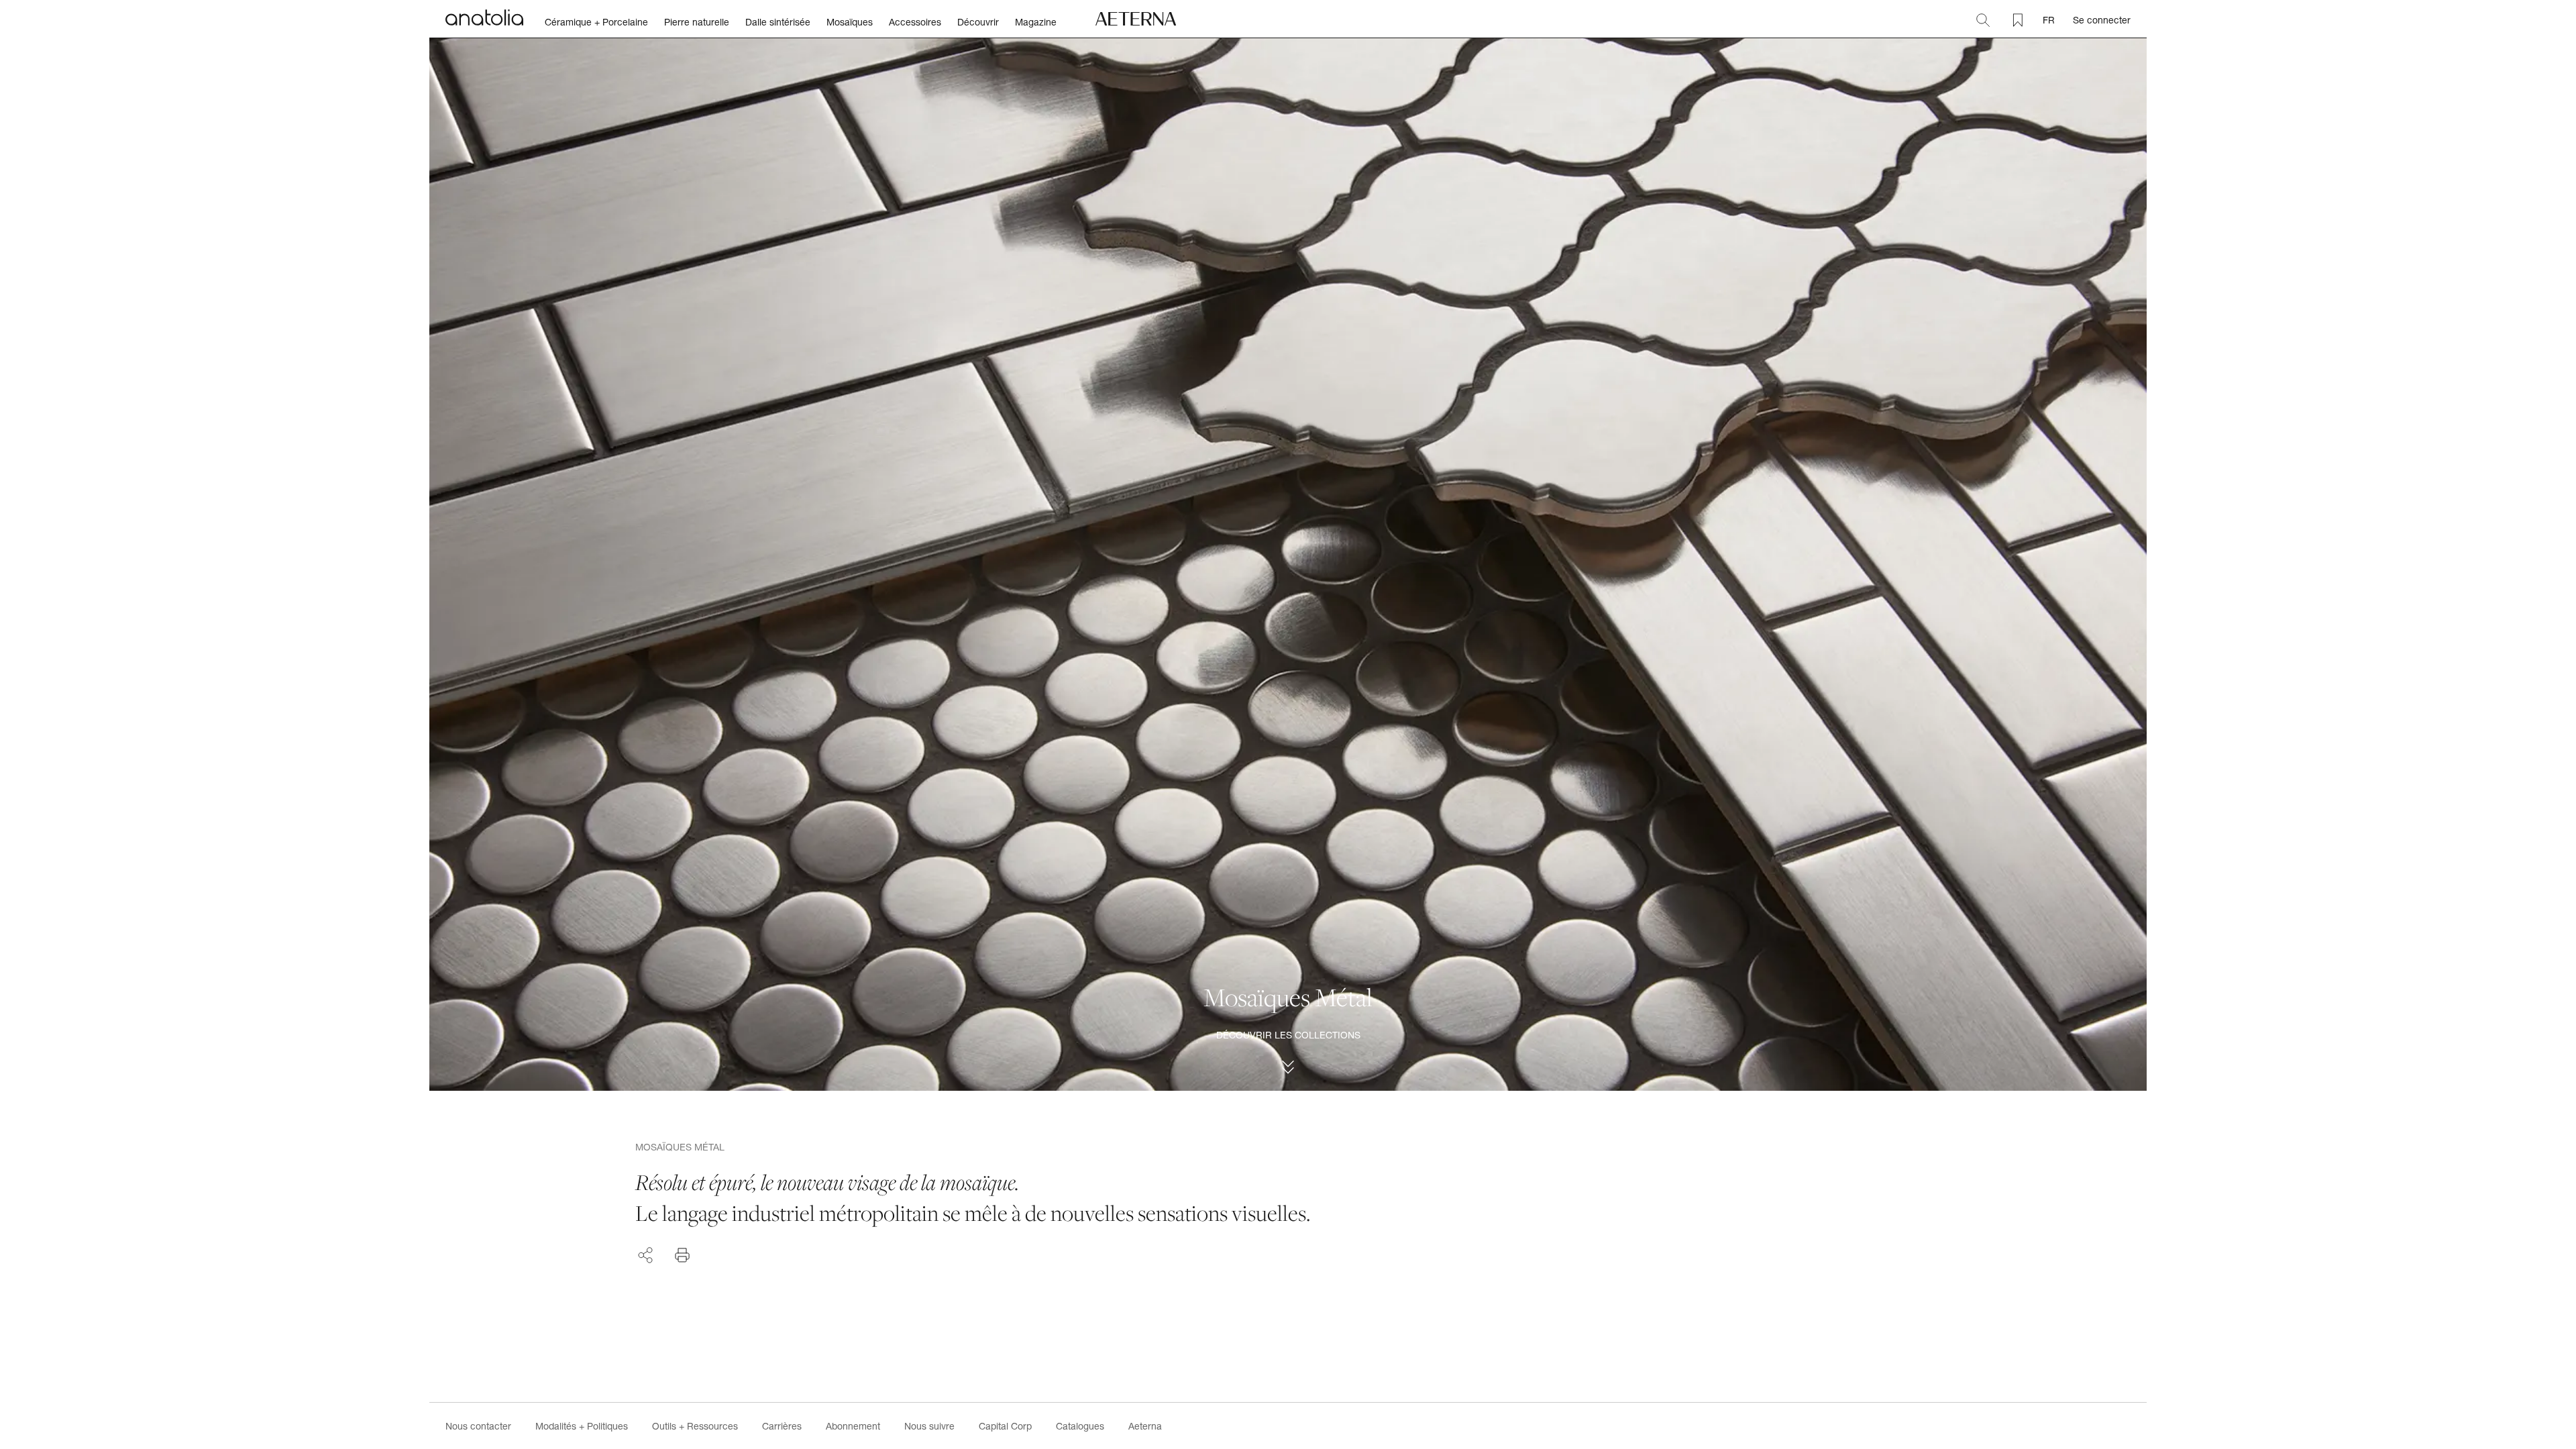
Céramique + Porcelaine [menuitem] (596, 22)
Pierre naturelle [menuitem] (697, 22)
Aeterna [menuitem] (1145, 1426)
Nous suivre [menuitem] (929, 1426)
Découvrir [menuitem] (978, 22)
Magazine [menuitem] (1036, 22)
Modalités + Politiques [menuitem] (582, 1426)
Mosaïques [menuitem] (850, 22)
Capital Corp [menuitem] (1005, 1426)
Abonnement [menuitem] (853, 1426)
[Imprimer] (682, 1255)
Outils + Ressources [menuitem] (695, 1426)
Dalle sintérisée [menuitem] (778, 22)
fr (2049, 20)
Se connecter (2102, 20)
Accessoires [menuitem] (915, 22)
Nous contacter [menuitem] (478, 1426)
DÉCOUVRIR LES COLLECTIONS (1288, 1035)
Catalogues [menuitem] (1080, 1426)
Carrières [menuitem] (782, 1426)
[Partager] (645, 1253)
